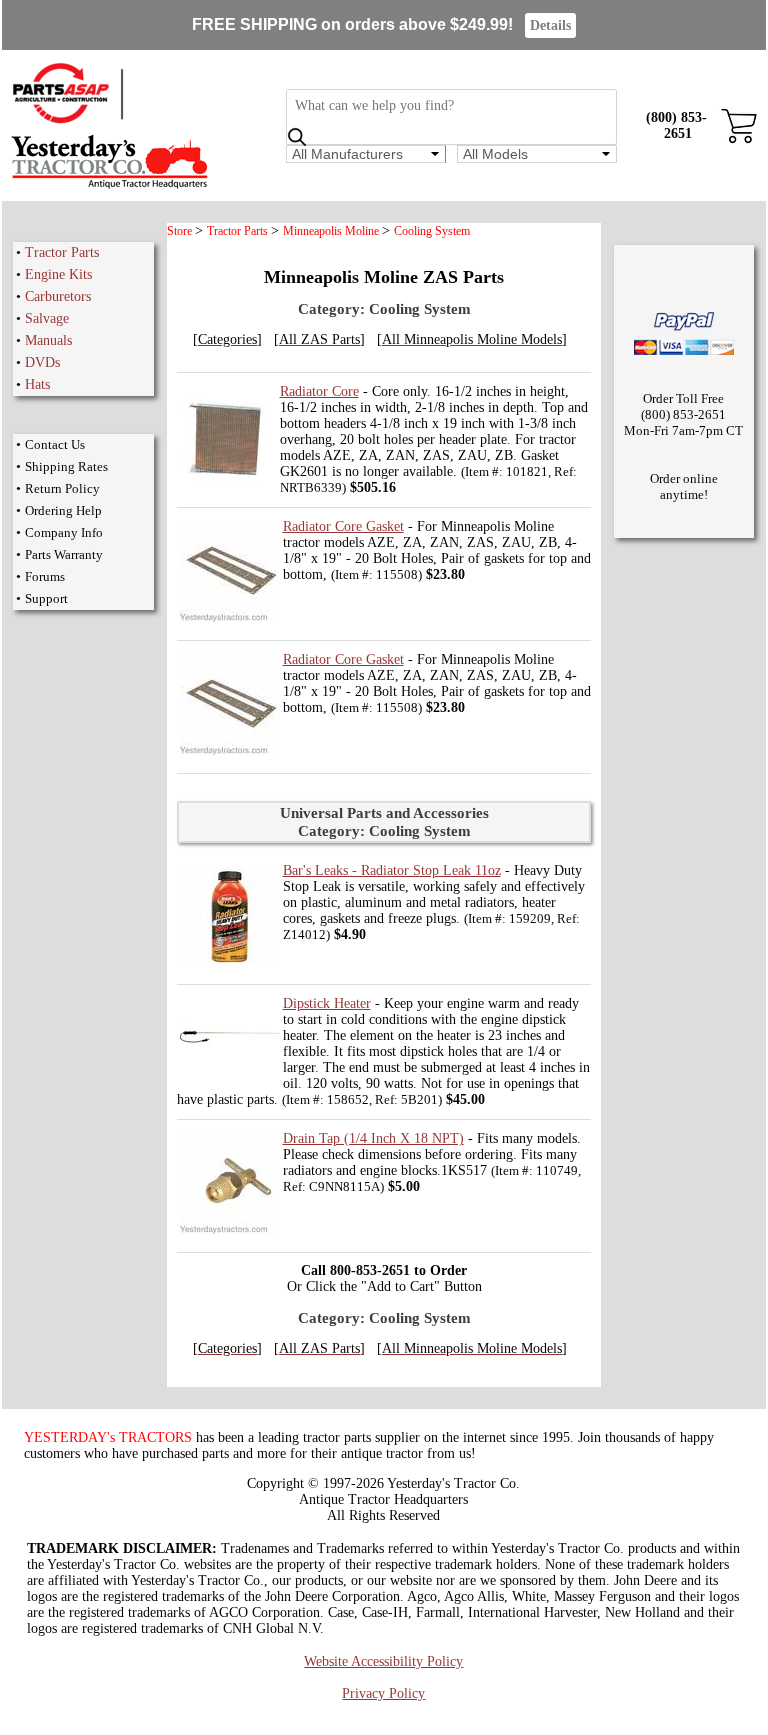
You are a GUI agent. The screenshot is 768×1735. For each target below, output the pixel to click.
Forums (45, 576)
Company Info (64, 532)
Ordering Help (63, 510)
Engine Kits (58, 274)
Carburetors (58, 296)
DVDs (42, 362)
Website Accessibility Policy (383, 1661)
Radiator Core (319, 391)
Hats (37, 384)
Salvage (47, 318)
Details (550, 25)
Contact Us (55, 444)
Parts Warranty (64, 554)
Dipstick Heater (327, 1003)
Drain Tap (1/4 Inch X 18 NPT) (373, 1138)
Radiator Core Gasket (343, 526)
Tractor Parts (62, 252)
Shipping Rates (66, 466)
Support (46, 598)
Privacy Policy (383, 1693)
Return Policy (62, 488)
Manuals (48, 340)
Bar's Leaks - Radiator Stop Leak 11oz (392, 870)
